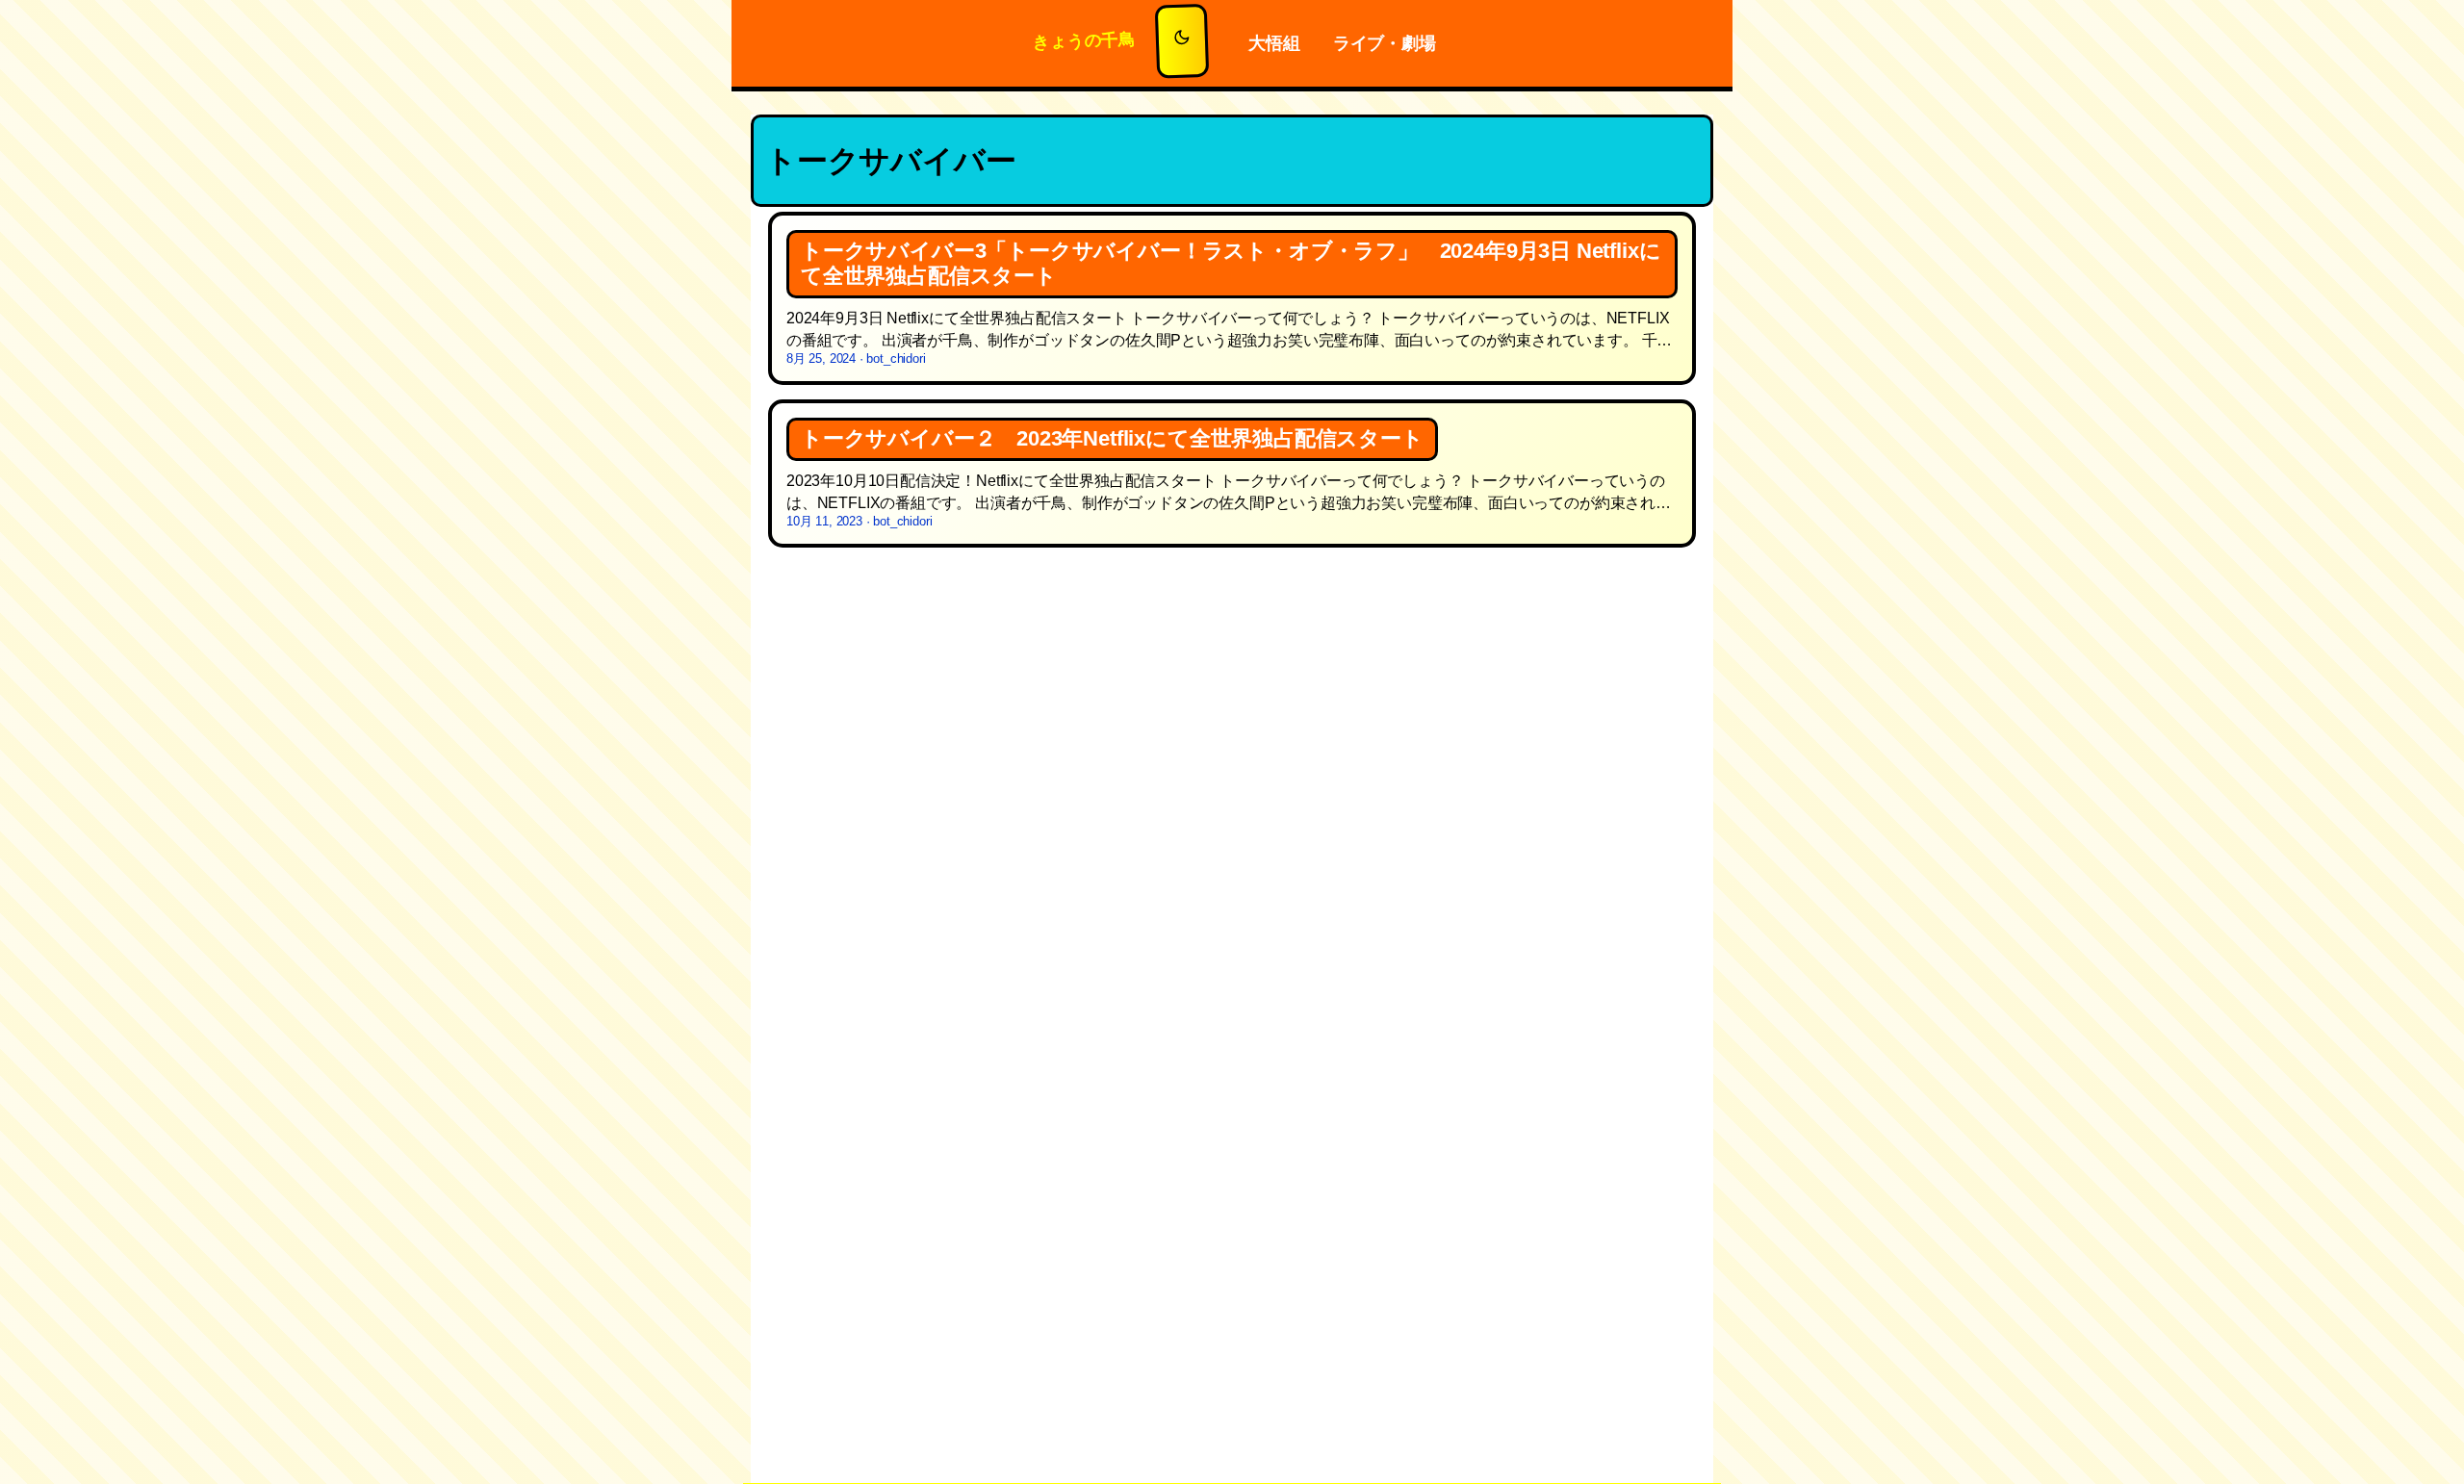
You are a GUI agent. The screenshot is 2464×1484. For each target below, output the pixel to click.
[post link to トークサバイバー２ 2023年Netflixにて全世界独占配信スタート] (1232, 473)
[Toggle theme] (1182, 41)
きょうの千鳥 (1085, 40)
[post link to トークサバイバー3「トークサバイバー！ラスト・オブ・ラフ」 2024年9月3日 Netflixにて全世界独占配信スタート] (1232, 299)
